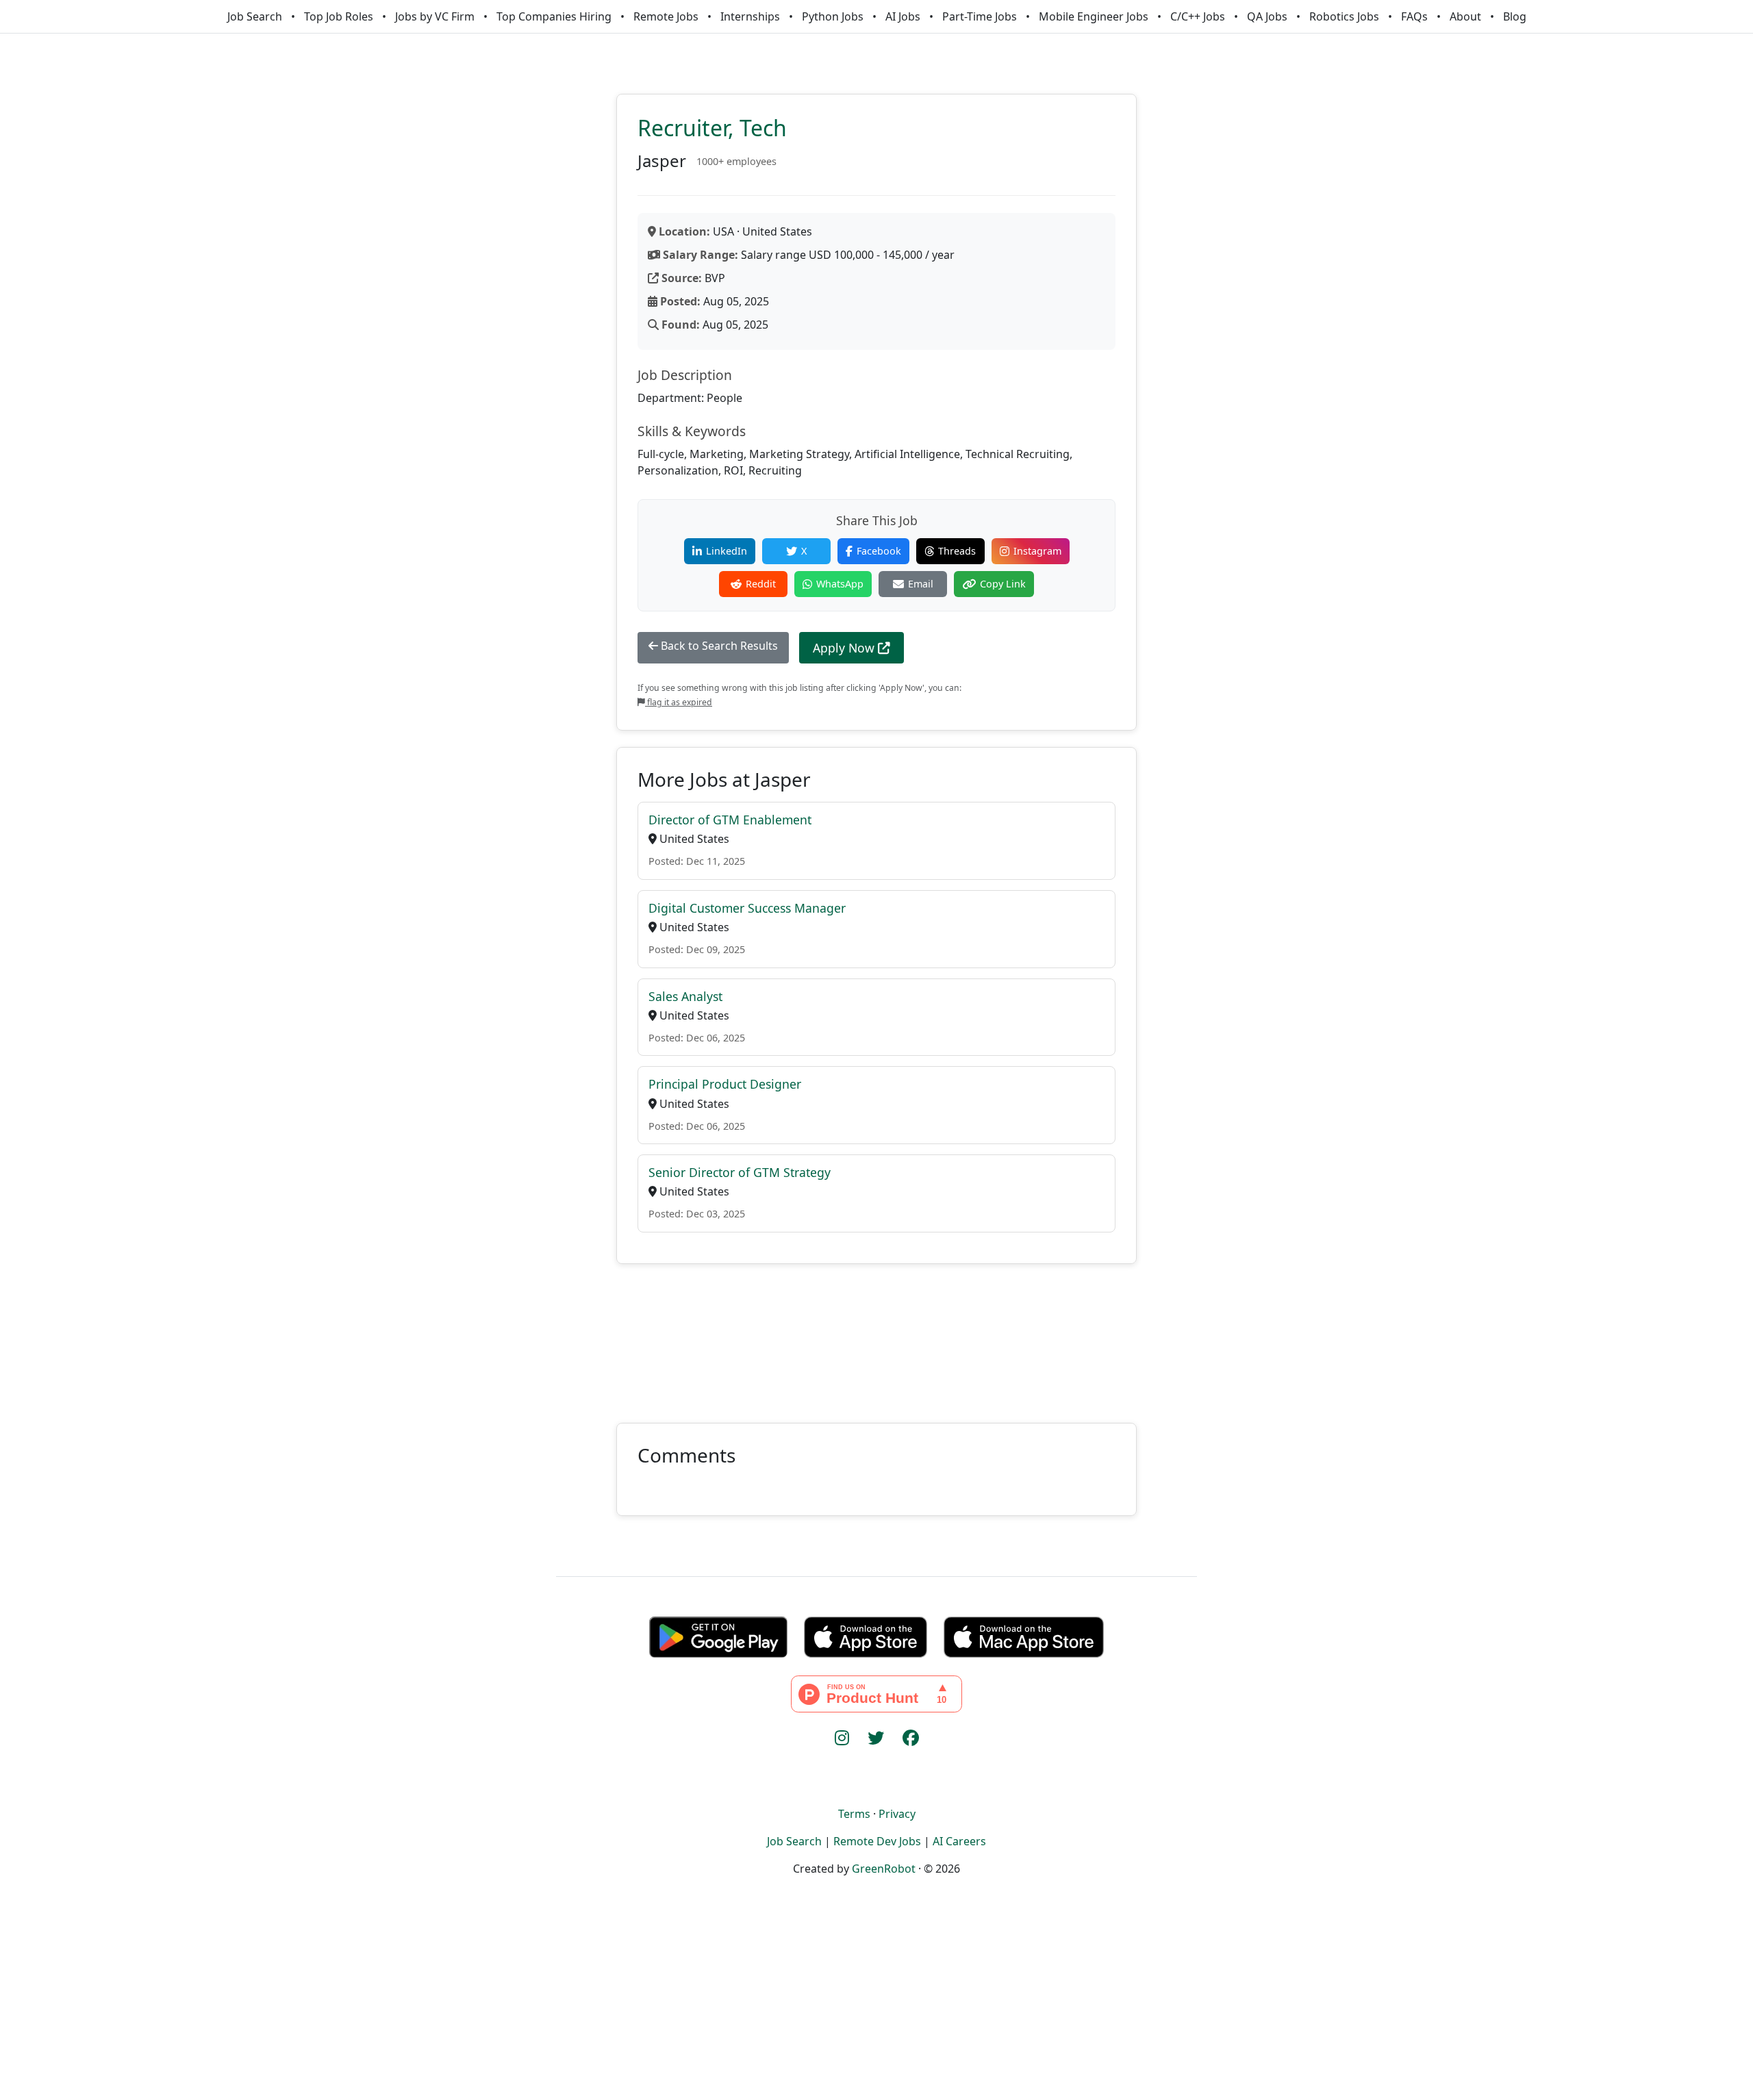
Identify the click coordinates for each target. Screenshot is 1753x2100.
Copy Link (1003, 584)
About (1465, 16)
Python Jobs (833, 16)
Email (921, 584)
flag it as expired (679, 702)
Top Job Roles (339, 16)
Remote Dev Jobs (877, 1841)
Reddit (761, 584)
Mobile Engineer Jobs (1094, 16)
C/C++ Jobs (1198, 16)
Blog (1515, 16)
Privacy (897, 1814)
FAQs (1414, 16)
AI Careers (959, 1841)
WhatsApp (840, 584)
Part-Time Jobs (980, 16)
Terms (854, 1814)
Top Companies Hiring (554, 16)
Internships (750, 16)
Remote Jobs (666, 16)
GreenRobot (884, 1869)
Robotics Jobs (1344, 16)
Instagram (1037, 551)
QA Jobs (1267, 16)
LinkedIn (727, 551)
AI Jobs (903, 16)
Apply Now (845, 648)
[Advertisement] (876, 1335)
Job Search (255, 16)
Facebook (879, 551)
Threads (957, 551)
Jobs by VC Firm (435, 16)
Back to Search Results (718, 646)
